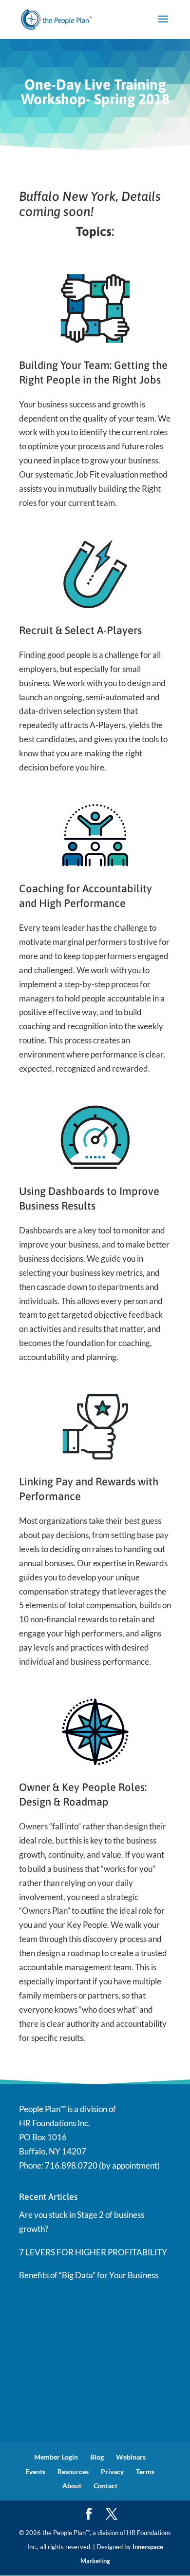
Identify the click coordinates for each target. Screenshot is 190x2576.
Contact (105, 2486)
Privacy (112, 2471)
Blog (97, 2457)
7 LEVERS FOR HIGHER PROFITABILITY (93, 2252)
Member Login (56, 2457)
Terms (145, 2471)
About (72, 2486)
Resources (73, 2471)
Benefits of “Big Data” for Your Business (89, 2275)
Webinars (131, 2457)
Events (35, 2471)
